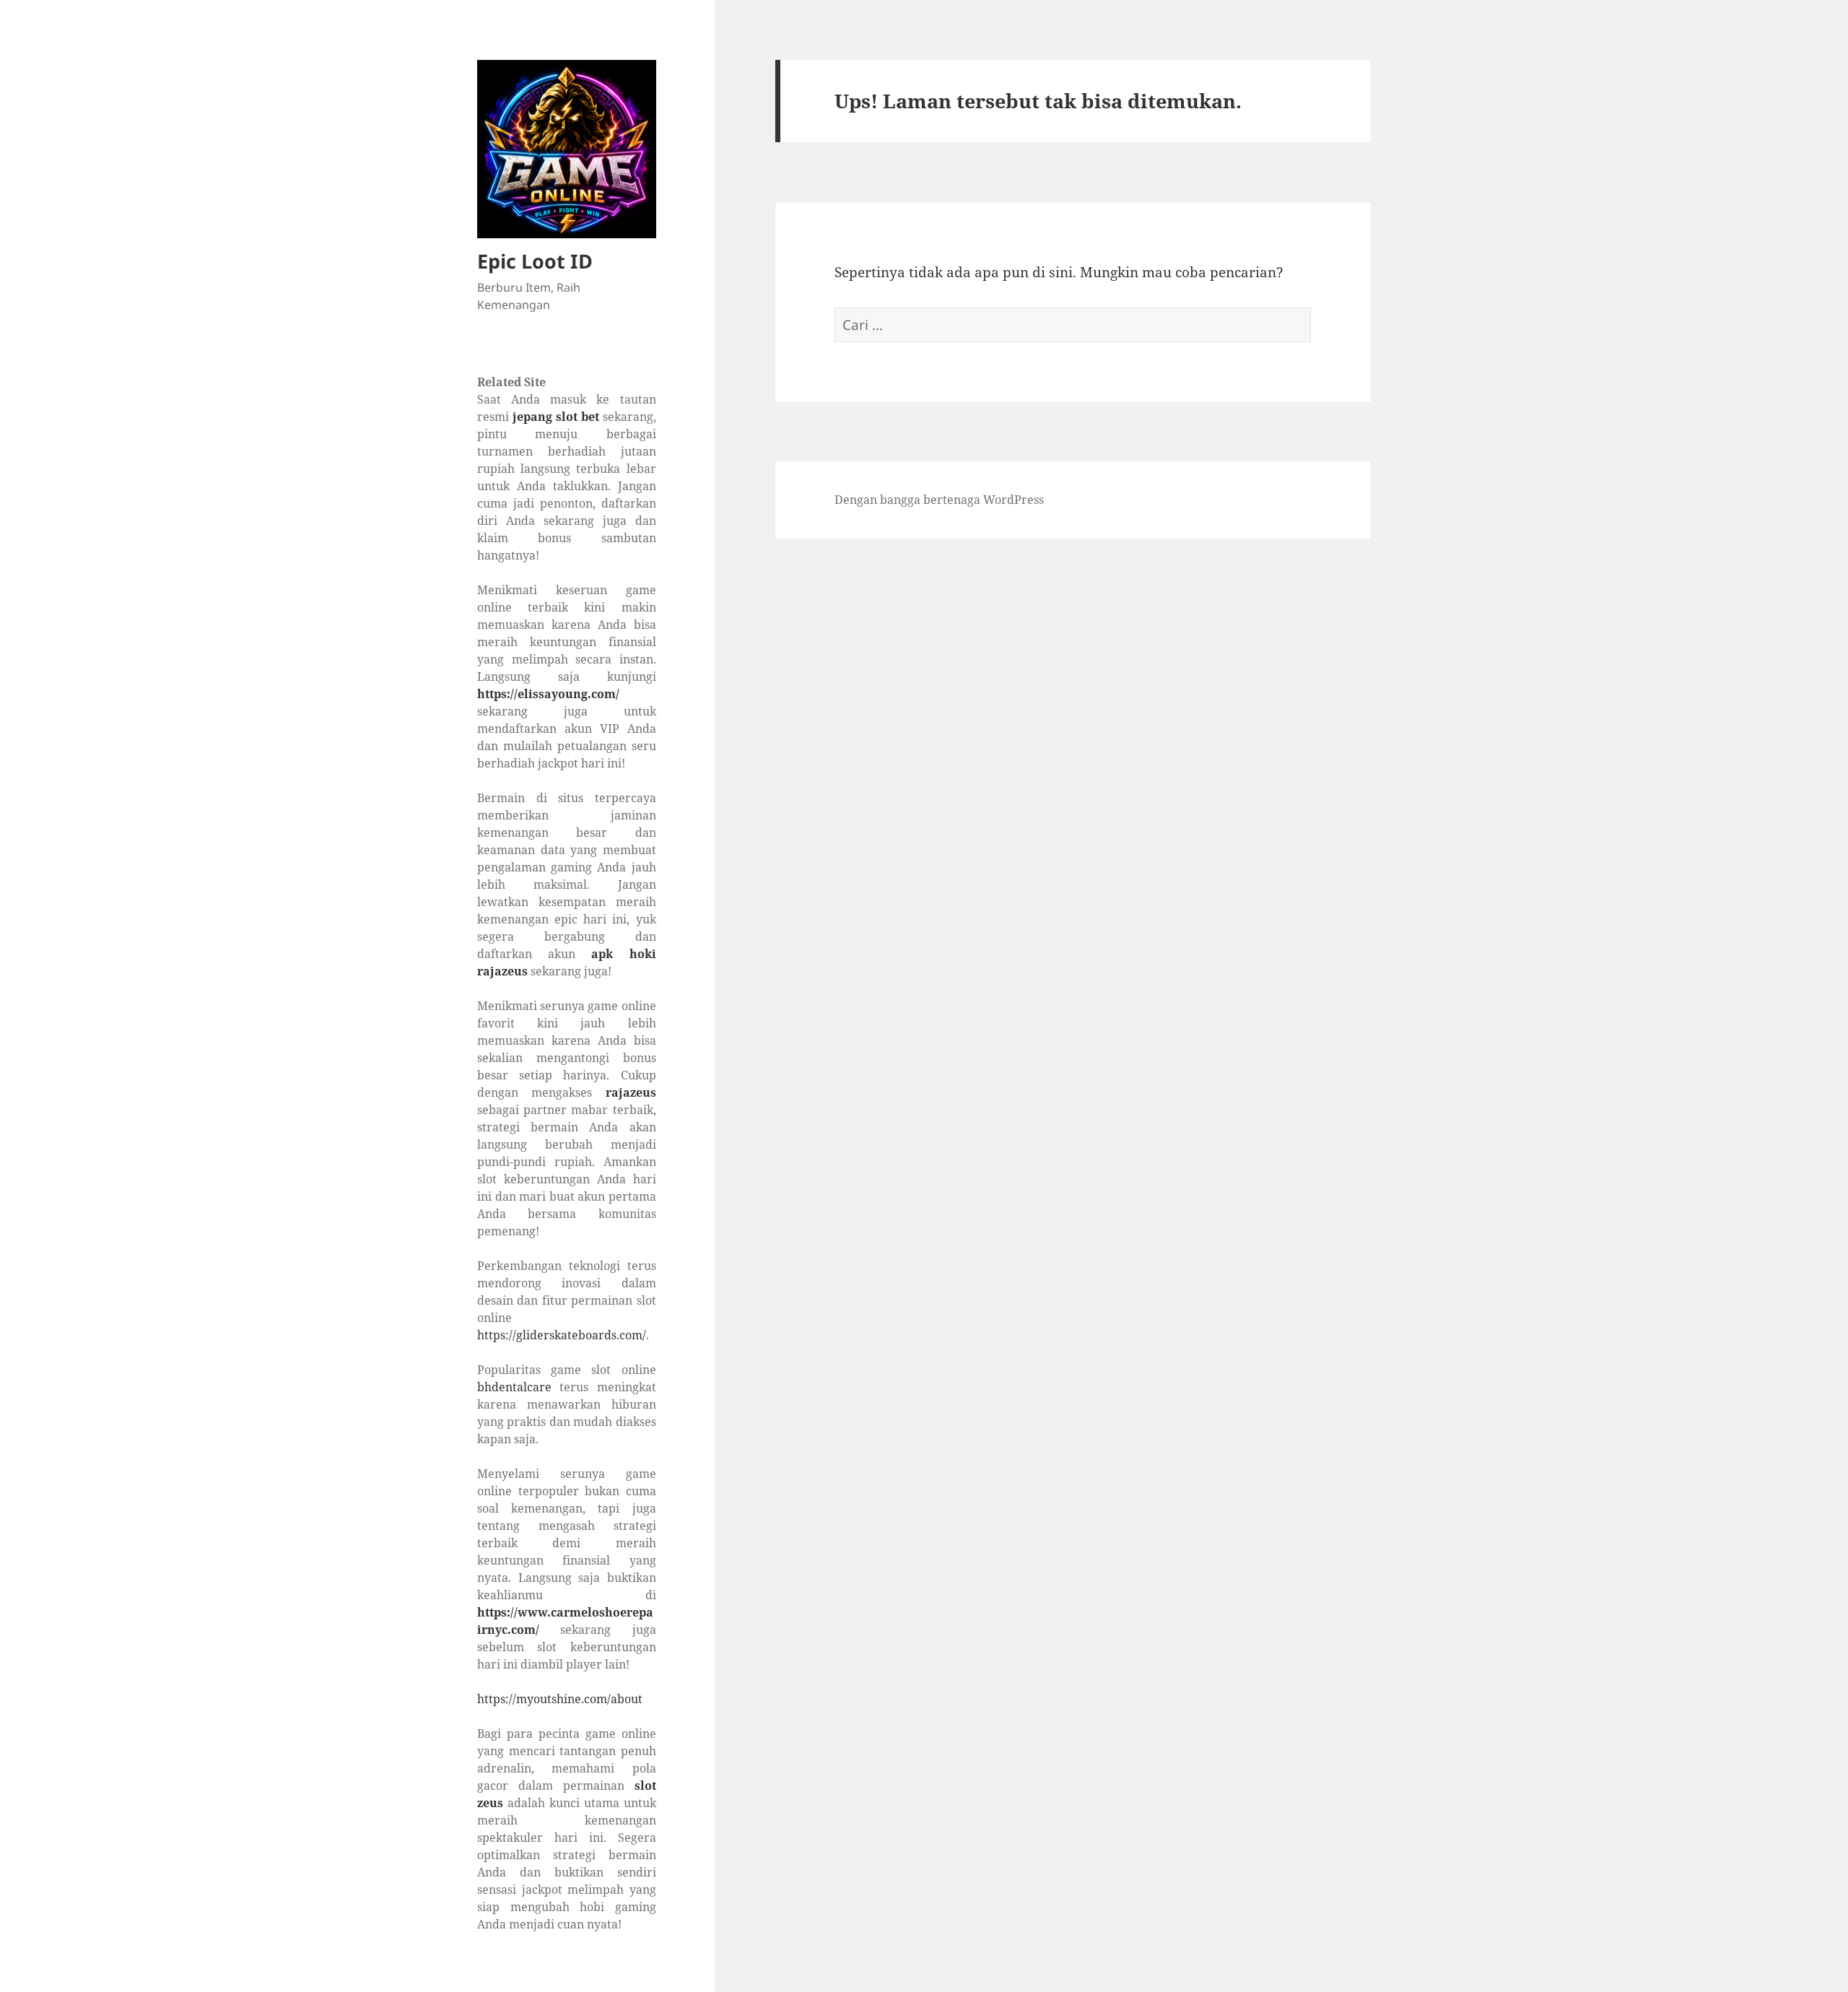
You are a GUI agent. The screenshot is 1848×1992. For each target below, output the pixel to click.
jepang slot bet (556, 417)
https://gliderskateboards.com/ (562, 1335)
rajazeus (631, 1092)
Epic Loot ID (535, 261)
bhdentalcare (514, 1387)
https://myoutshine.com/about (560, 1699)
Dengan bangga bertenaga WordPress (939, 500)
